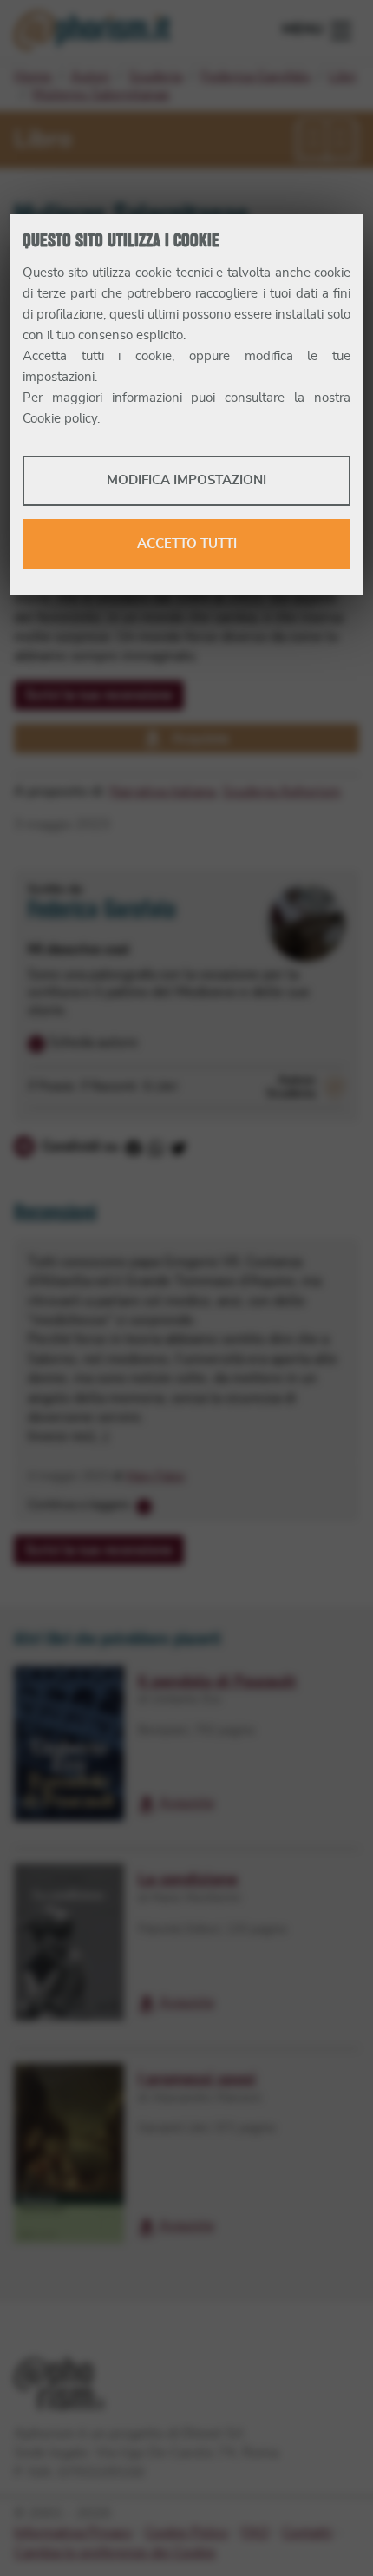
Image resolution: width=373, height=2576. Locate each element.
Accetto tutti (187, 544)
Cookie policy (60, 419)
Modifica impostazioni (186, 480)
